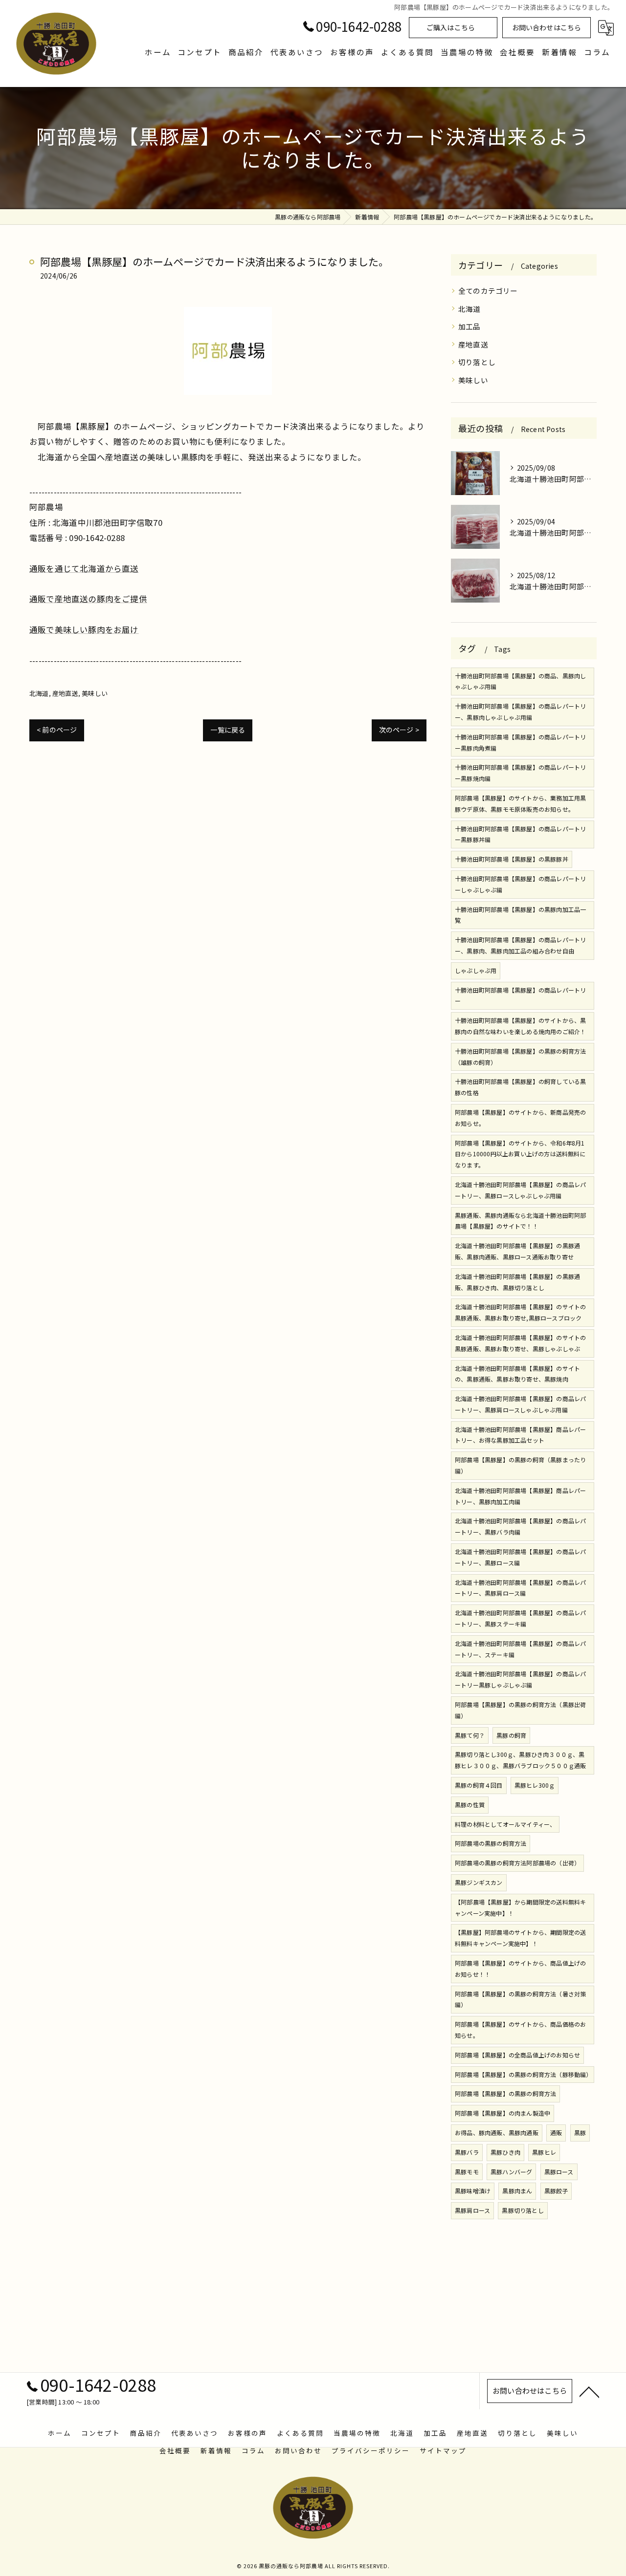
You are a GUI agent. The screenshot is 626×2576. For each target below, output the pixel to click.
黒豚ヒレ (544, 2152)
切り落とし (477, 362)
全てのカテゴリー (488, 291)
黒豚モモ (467, 2172)
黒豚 (580, 2132)
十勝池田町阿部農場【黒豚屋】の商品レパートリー (520, 996)
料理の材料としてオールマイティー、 (505, 1824)
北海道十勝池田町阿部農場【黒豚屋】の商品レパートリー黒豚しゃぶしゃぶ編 (520, 1679)
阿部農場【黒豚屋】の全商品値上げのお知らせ (517, 2055)
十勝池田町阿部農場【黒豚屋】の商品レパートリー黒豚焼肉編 (520, 773)
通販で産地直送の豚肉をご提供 (88, 599)
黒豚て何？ (470, 1735)
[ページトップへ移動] (589, 2391)
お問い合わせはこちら (547, 27)
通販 (556, 2132)
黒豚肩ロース (472, 2210)
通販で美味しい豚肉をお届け (84, 629)
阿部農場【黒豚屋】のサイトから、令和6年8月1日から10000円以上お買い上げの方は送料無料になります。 (520, 1154)
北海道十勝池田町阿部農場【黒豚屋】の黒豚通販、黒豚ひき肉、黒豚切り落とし (517, 1282)
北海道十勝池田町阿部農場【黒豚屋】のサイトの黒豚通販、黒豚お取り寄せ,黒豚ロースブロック (520, 1312)
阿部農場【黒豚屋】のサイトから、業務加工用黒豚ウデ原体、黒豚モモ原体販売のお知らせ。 (520, 803)
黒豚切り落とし (523, 2210)
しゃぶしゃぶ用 (476, 970)
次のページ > (399, 730)
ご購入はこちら (451, 27)
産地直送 (65, 693)
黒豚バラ (467, 2152)
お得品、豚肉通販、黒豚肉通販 (497, 2132)
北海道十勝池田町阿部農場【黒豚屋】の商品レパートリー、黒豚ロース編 (520, 1557)
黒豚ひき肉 (505, 2152)
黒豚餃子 (556, 2191)
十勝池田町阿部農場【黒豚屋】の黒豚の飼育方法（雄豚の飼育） (520, 1057)
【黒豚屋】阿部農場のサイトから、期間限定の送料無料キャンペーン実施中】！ (520, 1938)
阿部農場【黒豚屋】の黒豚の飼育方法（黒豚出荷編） (520, 1710)
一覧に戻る (228, 730)
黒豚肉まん (517, 2191)
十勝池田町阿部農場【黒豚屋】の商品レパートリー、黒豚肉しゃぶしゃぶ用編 (520, 712)
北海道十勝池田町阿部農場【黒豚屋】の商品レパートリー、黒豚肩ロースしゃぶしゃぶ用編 (520, 1404)
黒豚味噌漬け (473, 2191)
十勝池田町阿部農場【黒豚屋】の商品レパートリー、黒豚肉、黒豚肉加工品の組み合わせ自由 (520, 945)
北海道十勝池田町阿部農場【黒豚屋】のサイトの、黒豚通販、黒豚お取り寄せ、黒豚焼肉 (517, 1374)
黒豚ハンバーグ (511, 2172)
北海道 (39, 693)
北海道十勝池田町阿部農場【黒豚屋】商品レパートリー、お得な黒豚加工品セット (520, 1435)
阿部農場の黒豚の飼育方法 (491, 1843)
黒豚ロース (559, 2172)
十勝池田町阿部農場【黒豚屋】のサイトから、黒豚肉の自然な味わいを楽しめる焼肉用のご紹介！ (520, 1026)
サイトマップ (443, 2450)
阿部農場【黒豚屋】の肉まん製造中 (503, 2113)
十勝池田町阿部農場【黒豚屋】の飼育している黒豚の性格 (520, 1087)
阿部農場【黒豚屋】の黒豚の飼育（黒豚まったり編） (520, 1465)
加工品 (469, 326)
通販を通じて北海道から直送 (84, 568)
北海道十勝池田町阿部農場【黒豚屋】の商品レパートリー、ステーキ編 (520, 1649)
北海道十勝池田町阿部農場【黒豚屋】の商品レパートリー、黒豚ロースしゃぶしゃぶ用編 (520, 1190)
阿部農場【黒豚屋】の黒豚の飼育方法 (505, 2093)
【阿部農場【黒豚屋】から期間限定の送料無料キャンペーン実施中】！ (520, 1907)
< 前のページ (57, 730)
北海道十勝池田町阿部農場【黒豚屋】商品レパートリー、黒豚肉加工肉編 (520, 1496)
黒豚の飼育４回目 (479, 1785)
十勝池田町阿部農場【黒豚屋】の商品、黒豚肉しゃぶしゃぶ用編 (520, 681)
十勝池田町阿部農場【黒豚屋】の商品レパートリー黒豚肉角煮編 (520, 742)
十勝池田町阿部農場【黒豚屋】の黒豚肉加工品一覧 (520, 915)
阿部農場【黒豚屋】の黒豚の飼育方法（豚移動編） (524, 2074)
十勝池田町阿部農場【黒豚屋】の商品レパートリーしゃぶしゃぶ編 (520, 884)
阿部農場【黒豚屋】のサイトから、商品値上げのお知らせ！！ (520, 1969)
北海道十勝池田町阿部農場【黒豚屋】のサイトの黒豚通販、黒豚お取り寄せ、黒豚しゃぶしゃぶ (520, 1343)
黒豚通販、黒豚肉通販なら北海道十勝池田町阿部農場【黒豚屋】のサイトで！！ (520, 1221)
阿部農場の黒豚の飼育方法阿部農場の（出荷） (517, 1863)
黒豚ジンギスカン (479, 1882)
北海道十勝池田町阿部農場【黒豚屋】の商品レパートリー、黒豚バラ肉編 (520, 1526)
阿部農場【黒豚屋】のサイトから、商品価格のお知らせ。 (520, 2030)
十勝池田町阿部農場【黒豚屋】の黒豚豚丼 (512, 859)
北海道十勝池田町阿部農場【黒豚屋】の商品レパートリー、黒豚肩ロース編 (520, 1588)
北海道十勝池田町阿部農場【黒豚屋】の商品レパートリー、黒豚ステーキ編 (520, 1618)
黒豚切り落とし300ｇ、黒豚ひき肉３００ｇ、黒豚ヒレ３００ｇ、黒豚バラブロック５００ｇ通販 (520, 1760)
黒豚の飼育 (511, 1735)
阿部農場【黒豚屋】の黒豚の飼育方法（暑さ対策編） (520, 1999)
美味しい (95, 693)
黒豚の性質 (470, 1805)
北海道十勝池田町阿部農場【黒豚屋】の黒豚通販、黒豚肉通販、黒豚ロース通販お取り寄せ (517, 1251)
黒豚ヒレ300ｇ (535, 1785)
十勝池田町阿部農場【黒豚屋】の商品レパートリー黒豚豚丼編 (520, 834)
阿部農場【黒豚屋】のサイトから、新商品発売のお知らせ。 (520, 1118)
